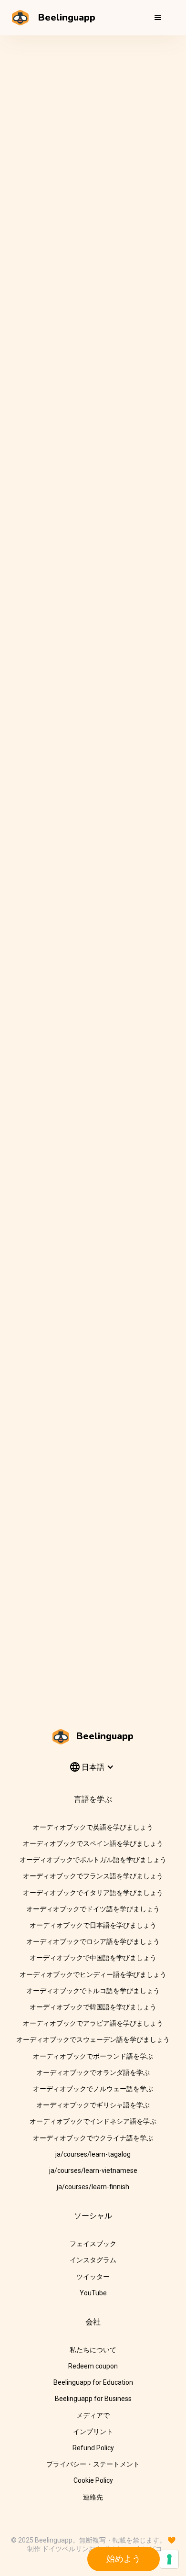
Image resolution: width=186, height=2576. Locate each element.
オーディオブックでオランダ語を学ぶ (93, 2072)
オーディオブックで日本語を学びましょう (93, 1925)
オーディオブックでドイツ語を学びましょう (93, 1909)
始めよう (124, 2559)
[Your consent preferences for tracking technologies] (169, 2559)
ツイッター (93, 2277)
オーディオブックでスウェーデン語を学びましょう (93, 2039)
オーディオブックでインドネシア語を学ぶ (93, 2121)
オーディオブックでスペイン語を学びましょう (93, 1843)
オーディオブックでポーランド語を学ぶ (93, 2056)
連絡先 (93, 2497)
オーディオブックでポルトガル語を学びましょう (93, 1860)
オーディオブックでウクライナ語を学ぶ (93, 2138)
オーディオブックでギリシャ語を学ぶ (93, 2105)
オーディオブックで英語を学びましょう (93, 1827)
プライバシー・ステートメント (93, 2464)
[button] (158, 18)
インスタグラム (93, 2260)
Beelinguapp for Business (93, 2399)
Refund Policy (93, 2448)
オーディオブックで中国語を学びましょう (93, 1958)
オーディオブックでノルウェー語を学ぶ (93, 2089)
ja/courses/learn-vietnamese (93, 2170)
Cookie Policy (93, 2480)
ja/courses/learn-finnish (93, 2187)
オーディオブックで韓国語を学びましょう (93, 2007)
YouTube (93, 2293)
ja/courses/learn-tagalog (93, 2154)
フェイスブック (93, 2244)
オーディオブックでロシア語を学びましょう (93, 1941)
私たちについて (93, 2350)
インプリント (93, 2432)
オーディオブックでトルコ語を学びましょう (93, 1991)
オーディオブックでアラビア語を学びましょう (93, 2023)
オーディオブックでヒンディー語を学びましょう (93, 1974)
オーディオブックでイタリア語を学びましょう (93, 1893)
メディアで (93, 2415)
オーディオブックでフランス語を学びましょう (93, 1876)
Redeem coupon (93, 2366)
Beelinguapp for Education (93, 2382)
